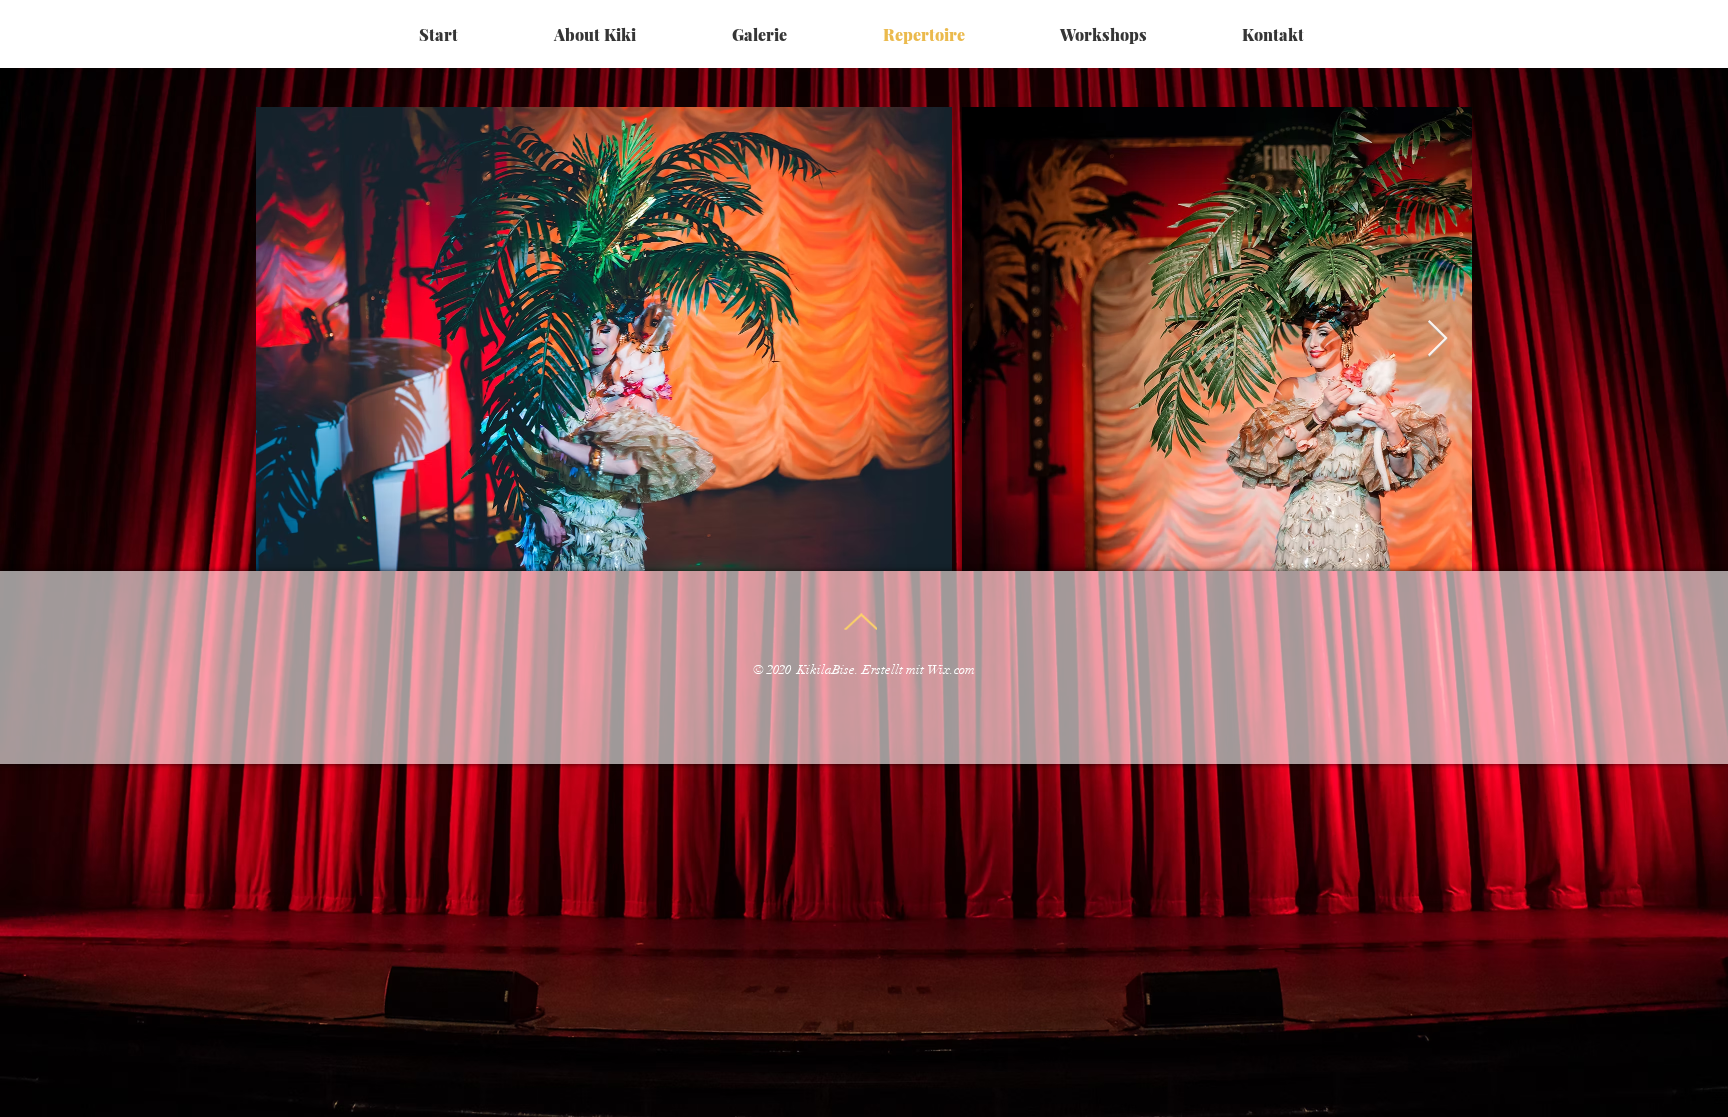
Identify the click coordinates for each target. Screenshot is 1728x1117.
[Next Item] (1437, 339)
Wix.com (951, 670)
